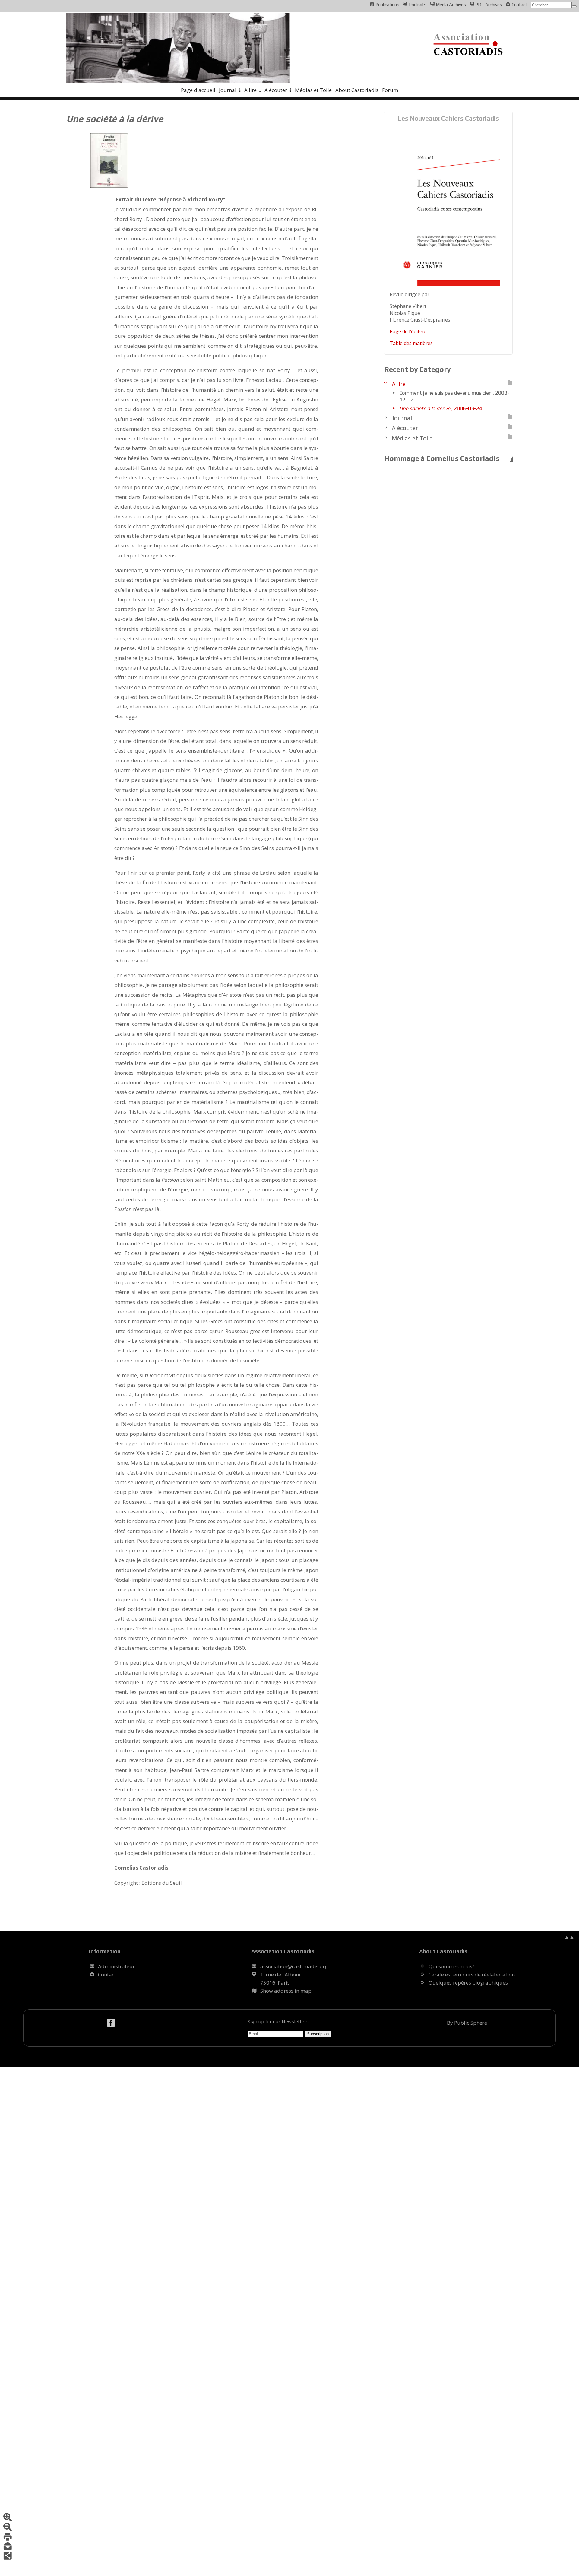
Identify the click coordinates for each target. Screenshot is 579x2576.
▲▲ (569, 1937)
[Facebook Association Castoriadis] (112, 2023)
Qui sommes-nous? (451, 1966)
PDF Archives (488, 5)
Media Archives (450, 5)
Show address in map (286, 1991)
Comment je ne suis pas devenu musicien (454, 396)
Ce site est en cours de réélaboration (472, 1974)
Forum (390, 90)
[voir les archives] (510, 382)
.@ (294, 1966)
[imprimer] (8, 2537)
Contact (519, 5)
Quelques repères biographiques (468, 1983)
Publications (387, 5)
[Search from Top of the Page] (574, 6)
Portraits (417, 5)
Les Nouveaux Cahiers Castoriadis (448, 118)
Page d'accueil (198, 90)
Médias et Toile (313, 90)
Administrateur (116, 1966)
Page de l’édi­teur (408, 331)
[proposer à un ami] (8, 2547)
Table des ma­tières (411, 343)
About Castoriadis (357, 90)
